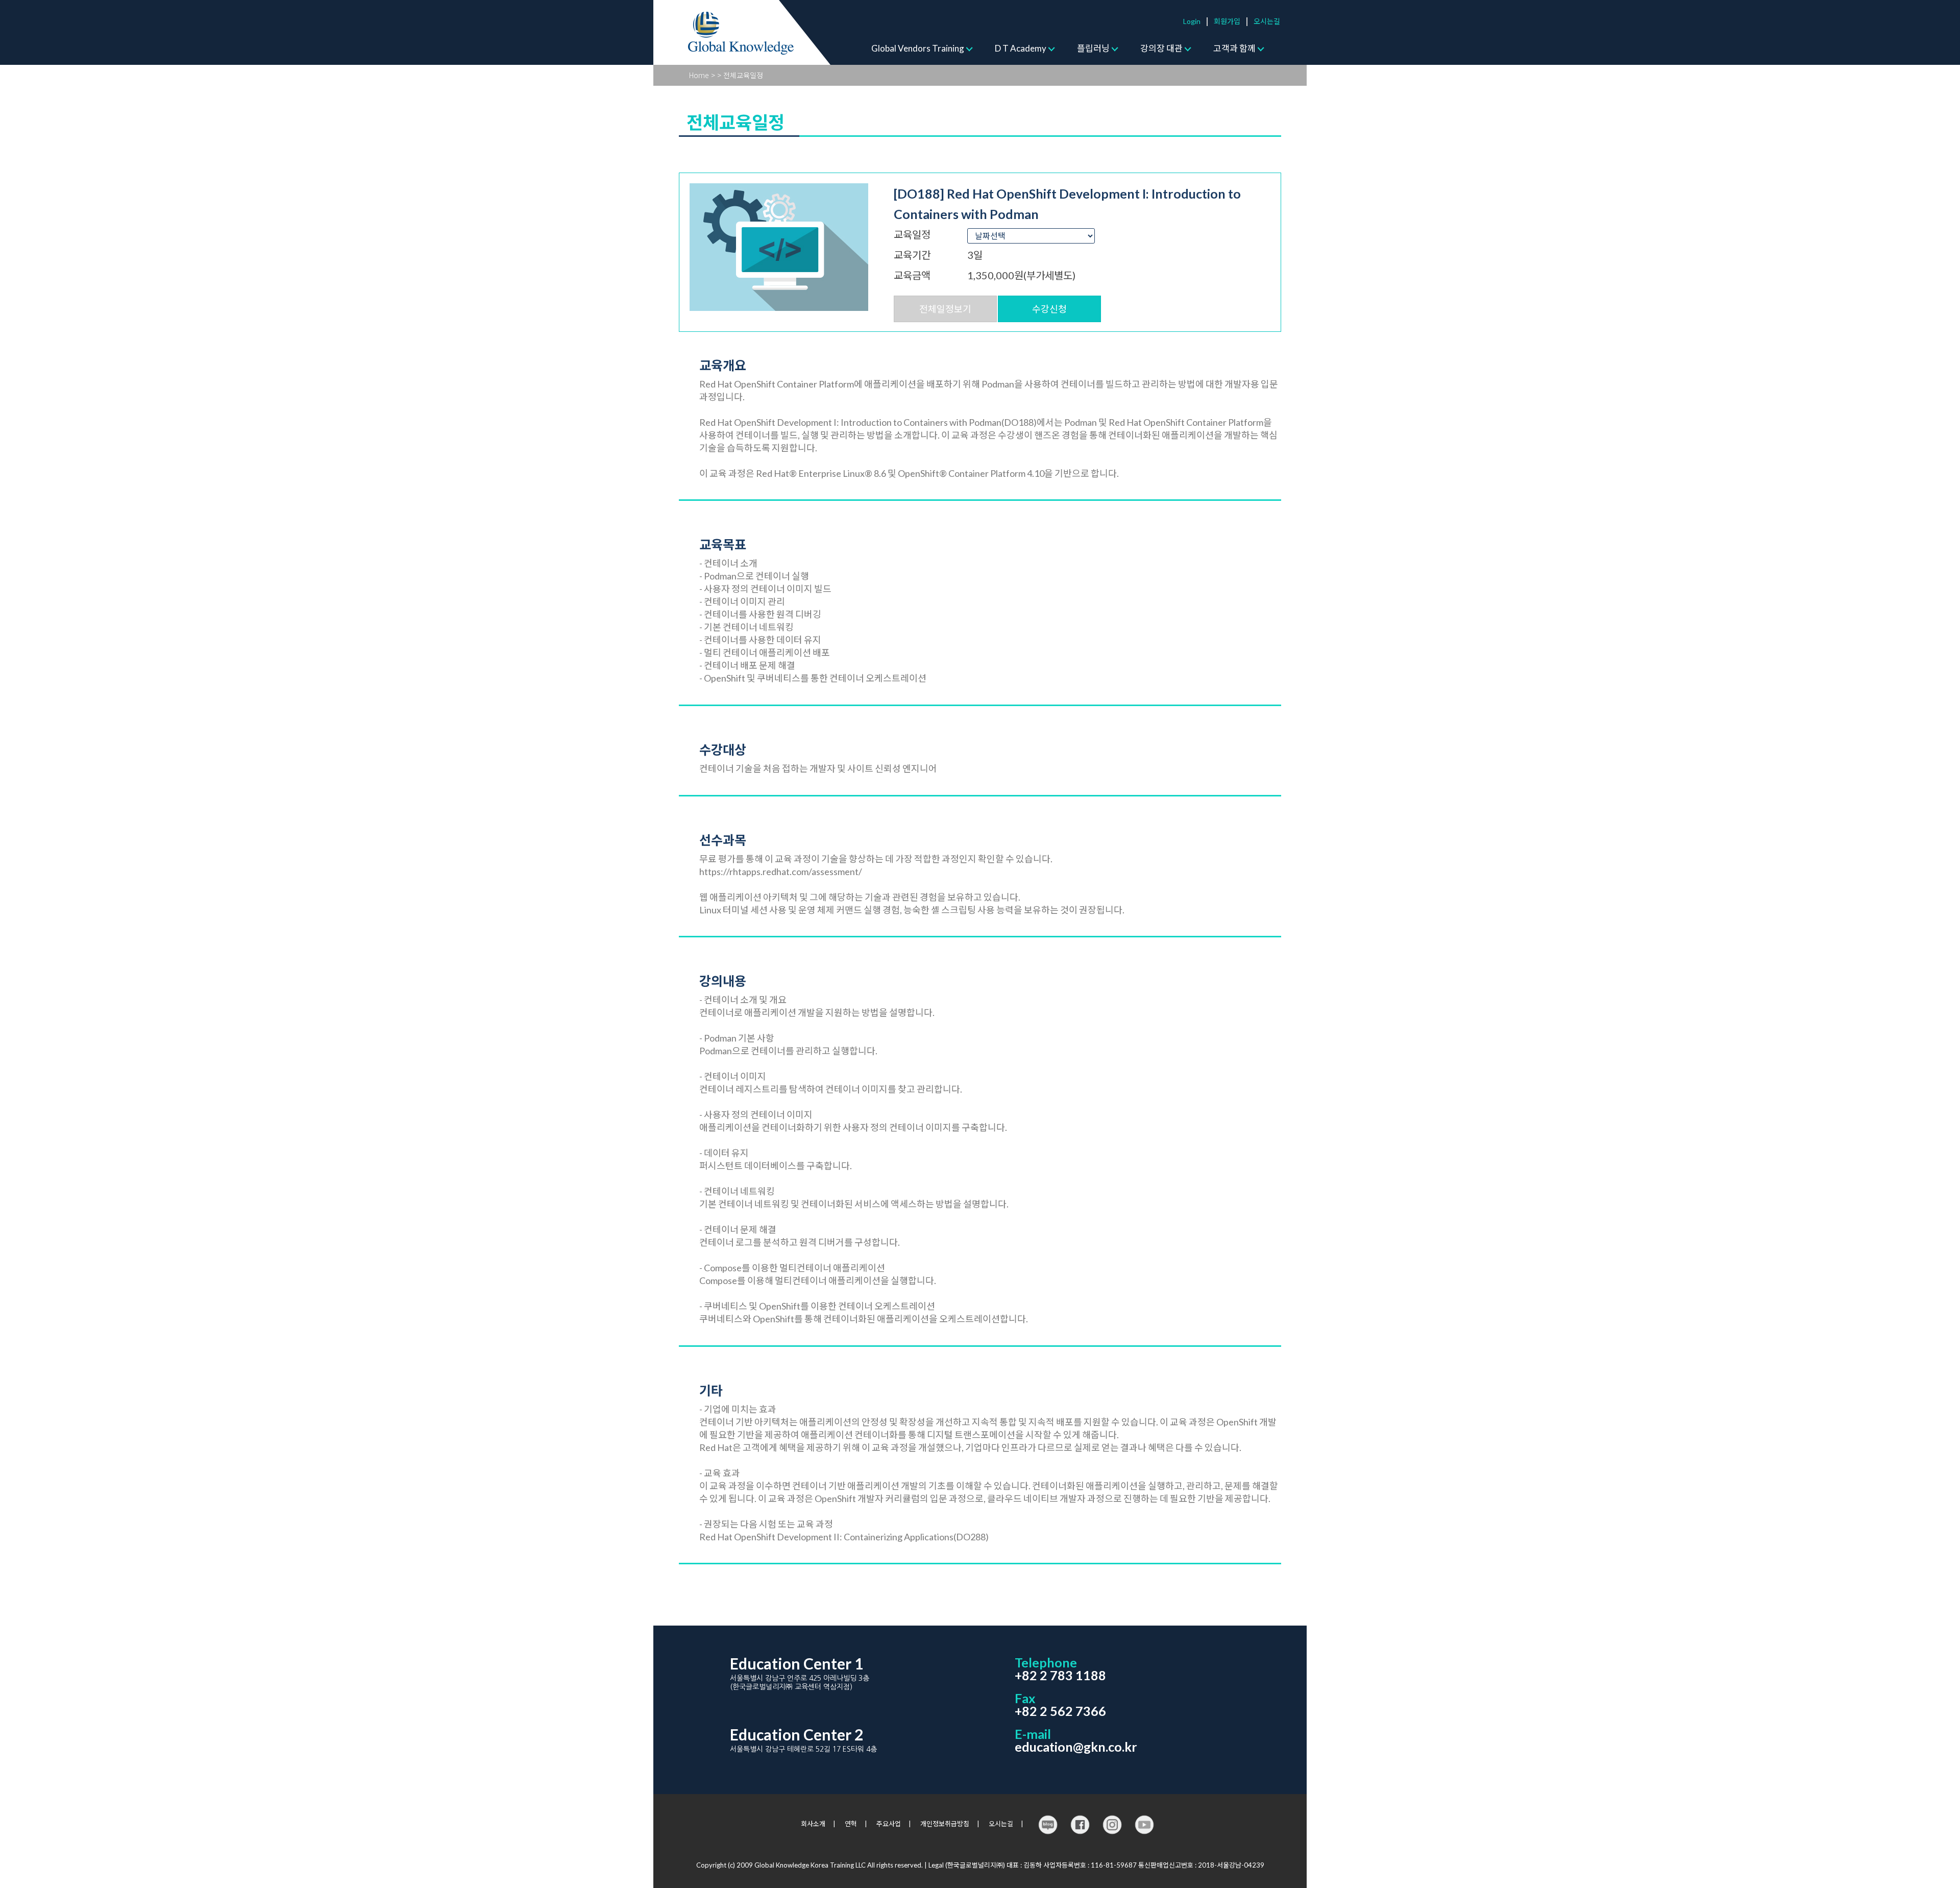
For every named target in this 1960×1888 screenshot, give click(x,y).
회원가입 (1227, 21)
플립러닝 (1093, 48)
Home (699, 75)
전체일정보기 (945, 309)
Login (1192, 21)
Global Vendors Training (918, 48)
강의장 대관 (1161, 48)
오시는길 (1267, 21)
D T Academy (1021, 48)
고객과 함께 (1234, 48)
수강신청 (1049, 309)
